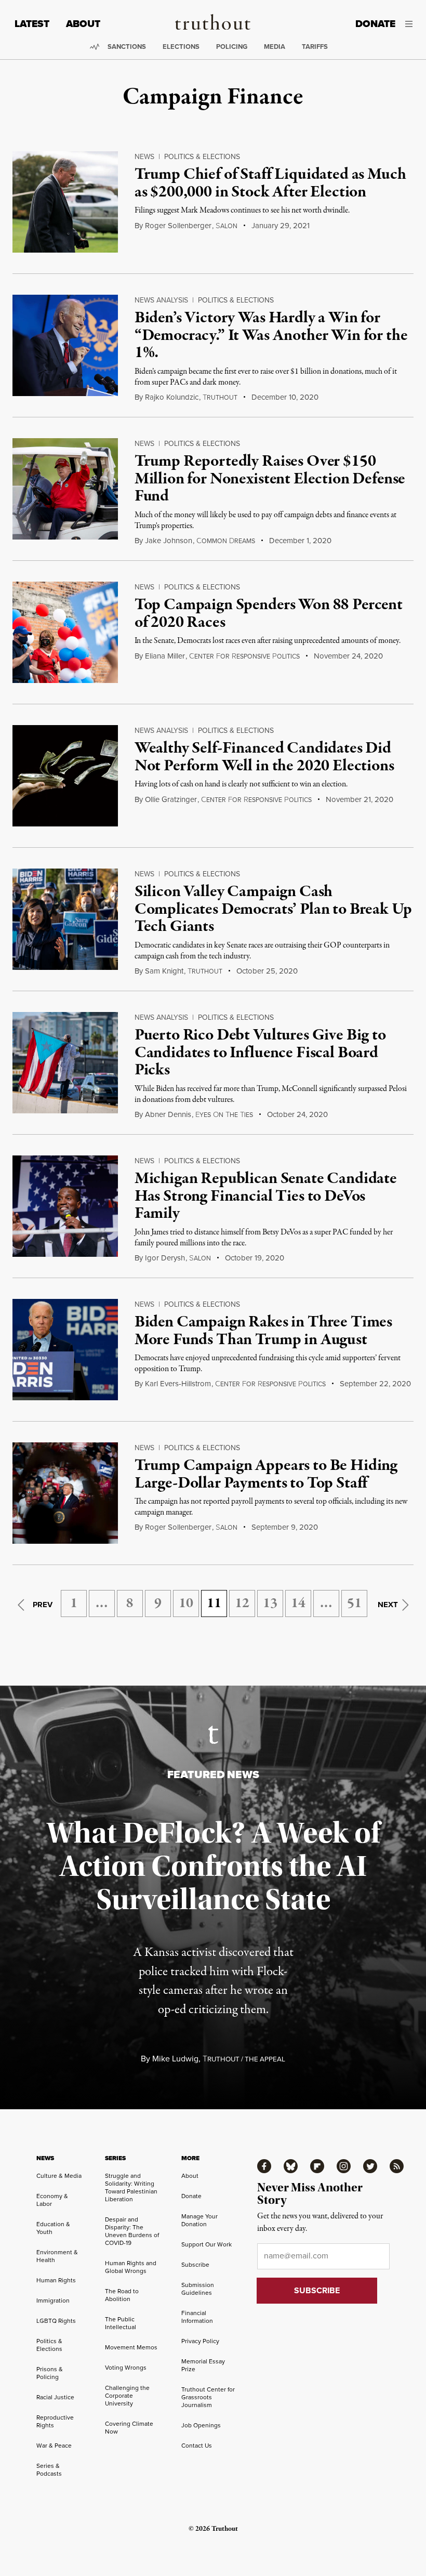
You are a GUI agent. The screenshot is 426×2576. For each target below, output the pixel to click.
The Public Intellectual (121, 2323)
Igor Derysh (165, 1258)
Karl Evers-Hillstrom (178, 1384)
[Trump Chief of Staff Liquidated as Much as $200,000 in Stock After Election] (65, 202)
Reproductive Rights (55, 2421)
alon (227, 226)
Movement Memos (131, 2347)
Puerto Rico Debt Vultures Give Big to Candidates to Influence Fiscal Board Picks (260, 1053)
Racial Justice (55, 2397)
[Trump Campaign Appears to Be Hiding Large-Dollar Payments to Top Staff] (65, 1493)
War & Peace (54, 2446)
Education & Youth (53, 2228)
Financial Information (197, 2317)
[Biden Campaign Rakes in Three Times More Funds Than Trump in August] (65, 1350)
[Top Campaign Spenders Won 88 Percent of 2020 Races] (65, 632)
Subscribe (195, 2265)
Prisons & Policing (50, 2373)
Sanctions (127, 47)
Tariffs (315, 47)
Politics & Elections (202, 157)
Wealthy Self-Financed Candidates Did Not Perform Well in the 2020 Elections (264, 757)
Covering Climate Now (129, 2428)
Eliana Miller (165, 656)
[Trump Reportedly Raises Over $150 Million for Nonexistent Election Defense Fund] (65, 489)
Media (275, 47)
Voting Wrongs (126, 2368)
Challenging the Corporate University (127, 2396)
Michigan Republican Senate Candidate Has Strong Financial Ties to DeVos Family (266, 1196)
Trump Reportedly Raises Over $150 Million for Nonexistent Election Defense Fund (270, 479)
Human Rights (56, 2280)
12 (242, 1604)
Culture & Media (59, 2176)
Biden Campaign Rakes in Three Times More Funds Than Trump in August (263, 1331)
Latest (32, 24)
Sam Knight (164, 971)
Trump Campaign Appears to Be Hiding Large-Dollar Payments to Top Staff (266, 1475)
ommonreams (226, 541)
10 (186, 1604)
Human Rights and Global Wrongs (131, 2267)
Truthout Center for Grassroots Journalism (208, 2397)
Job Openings (201, 2425)
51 (354, 1604)
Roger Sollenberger (178, 226)
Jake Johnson (169, 541)
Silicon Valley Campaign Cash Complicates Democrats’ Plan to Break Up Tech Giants (273, 909)
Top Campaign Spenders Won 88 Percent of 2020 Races (269, 614)
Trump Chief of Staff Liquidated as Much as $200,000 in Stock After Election (270, 183)
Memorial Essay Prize (203, 2365)
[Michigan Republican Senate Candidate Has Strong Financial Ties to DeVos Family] (65, 1206)
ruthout (220, 398)
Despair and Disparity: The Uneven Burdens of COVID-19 (132, 2231)
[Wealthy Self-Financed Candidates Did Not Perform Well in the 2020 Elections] (65, 776)
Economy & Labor (52, 2200)
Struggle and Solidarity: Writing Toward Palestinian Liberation (131, 2187)
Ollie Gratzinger (171, 799)
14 (298, 1604)
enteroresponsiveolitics (244, 656)
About (83, 24)
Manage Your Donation (199, 2220)
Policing (232, 47)
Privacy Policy (200, 2341)
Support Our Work (207, 2244)
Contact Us (197, 2446)
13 (270, 1604)
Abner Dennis (168, 1114)
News (144, 157)
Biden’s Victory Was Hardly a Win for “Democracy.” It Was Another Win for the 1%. (271, 336)
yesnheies (224, 1115)
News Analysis (161, 300)
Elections (181, 47)
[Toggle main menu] (412, 24)
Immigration (53, 2301)
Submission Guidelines (198, 2289)
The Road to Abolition (122, 2295)
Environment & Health (57, 2256)
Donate (375, 24)
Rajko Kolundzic (172, 397)
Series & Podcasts (49, 2470)
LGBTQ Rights (56, 2321)
